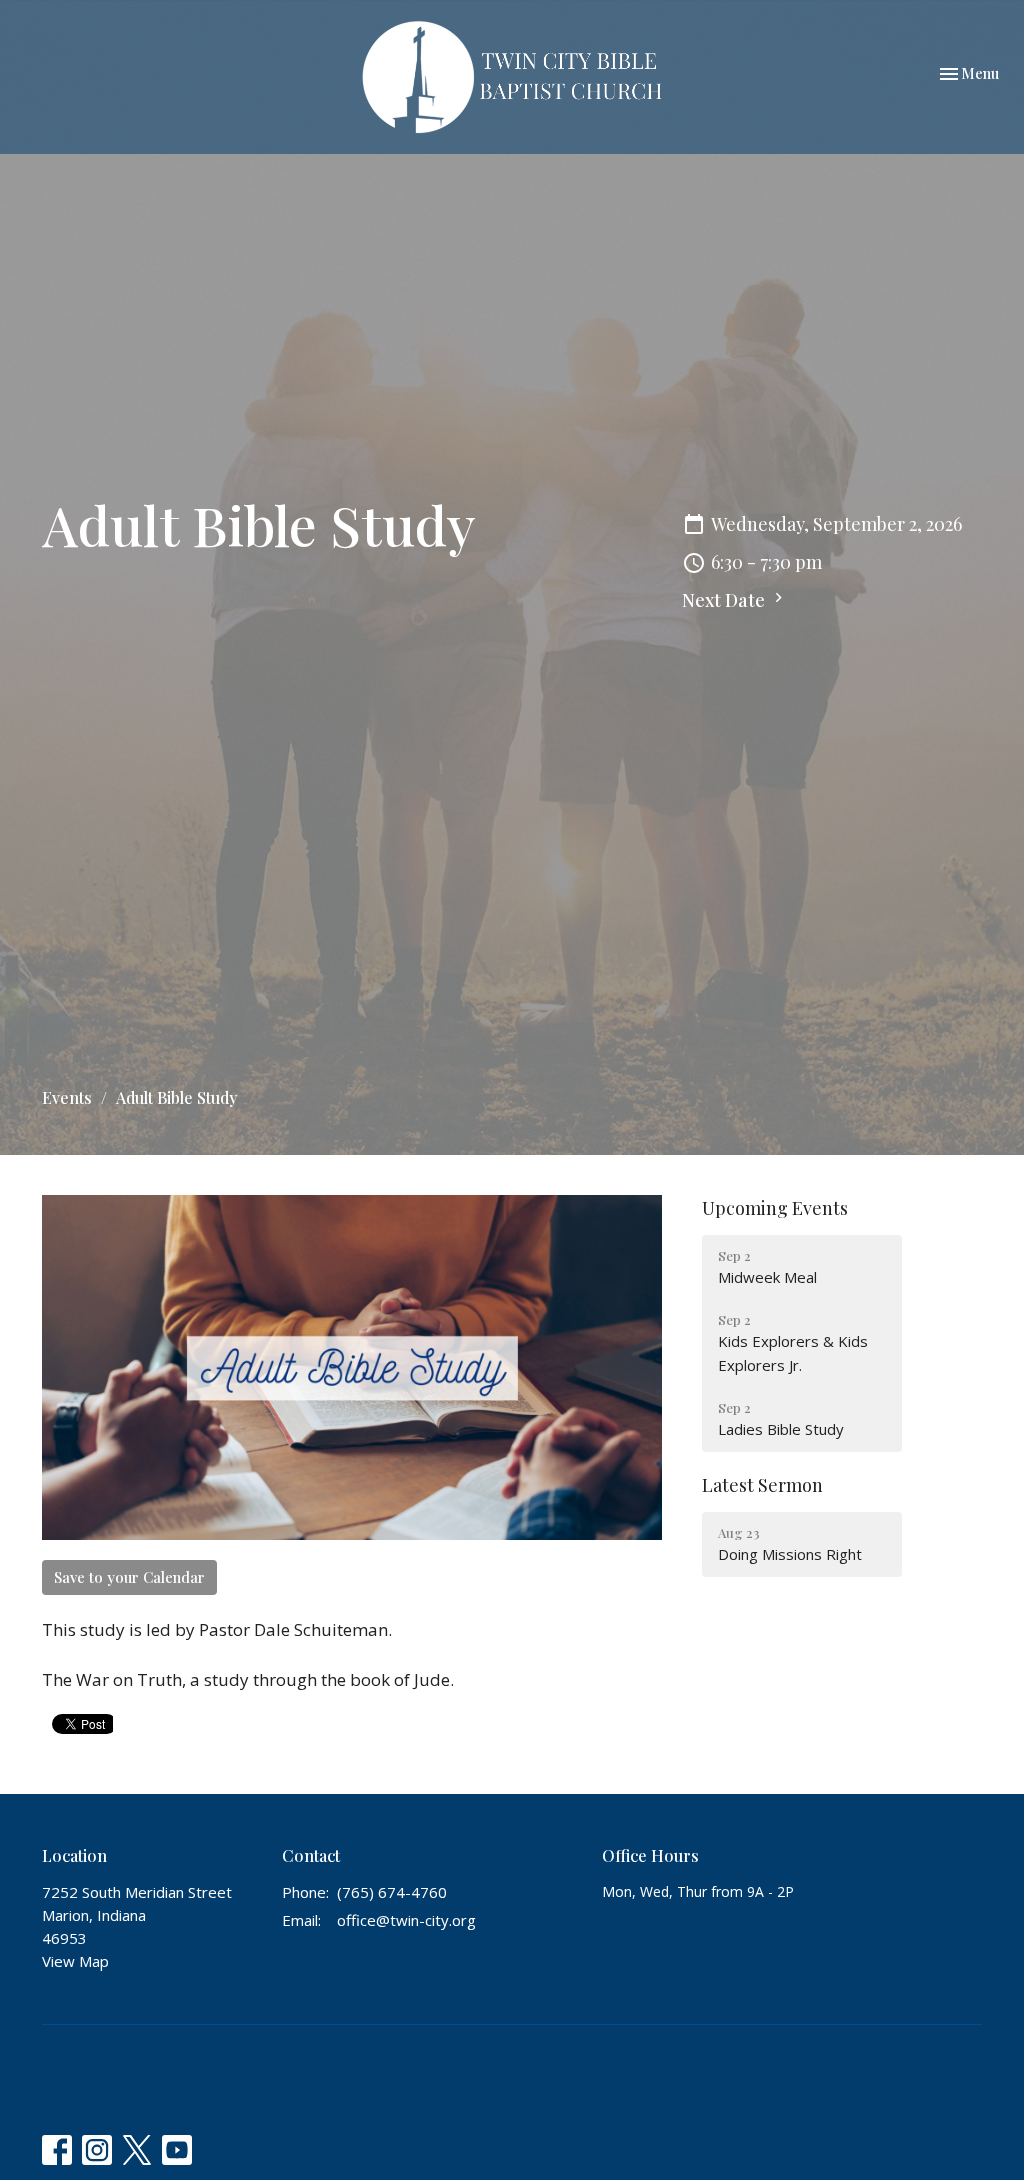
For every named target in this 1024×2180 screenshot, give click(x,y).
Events (67, 1097)
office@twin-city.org (406, 1920)
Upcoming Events (775, 1208)
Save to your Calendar (129, 1577)
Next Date (725, 600)
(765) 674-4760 (392, 1892)
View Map (75, 1961)
